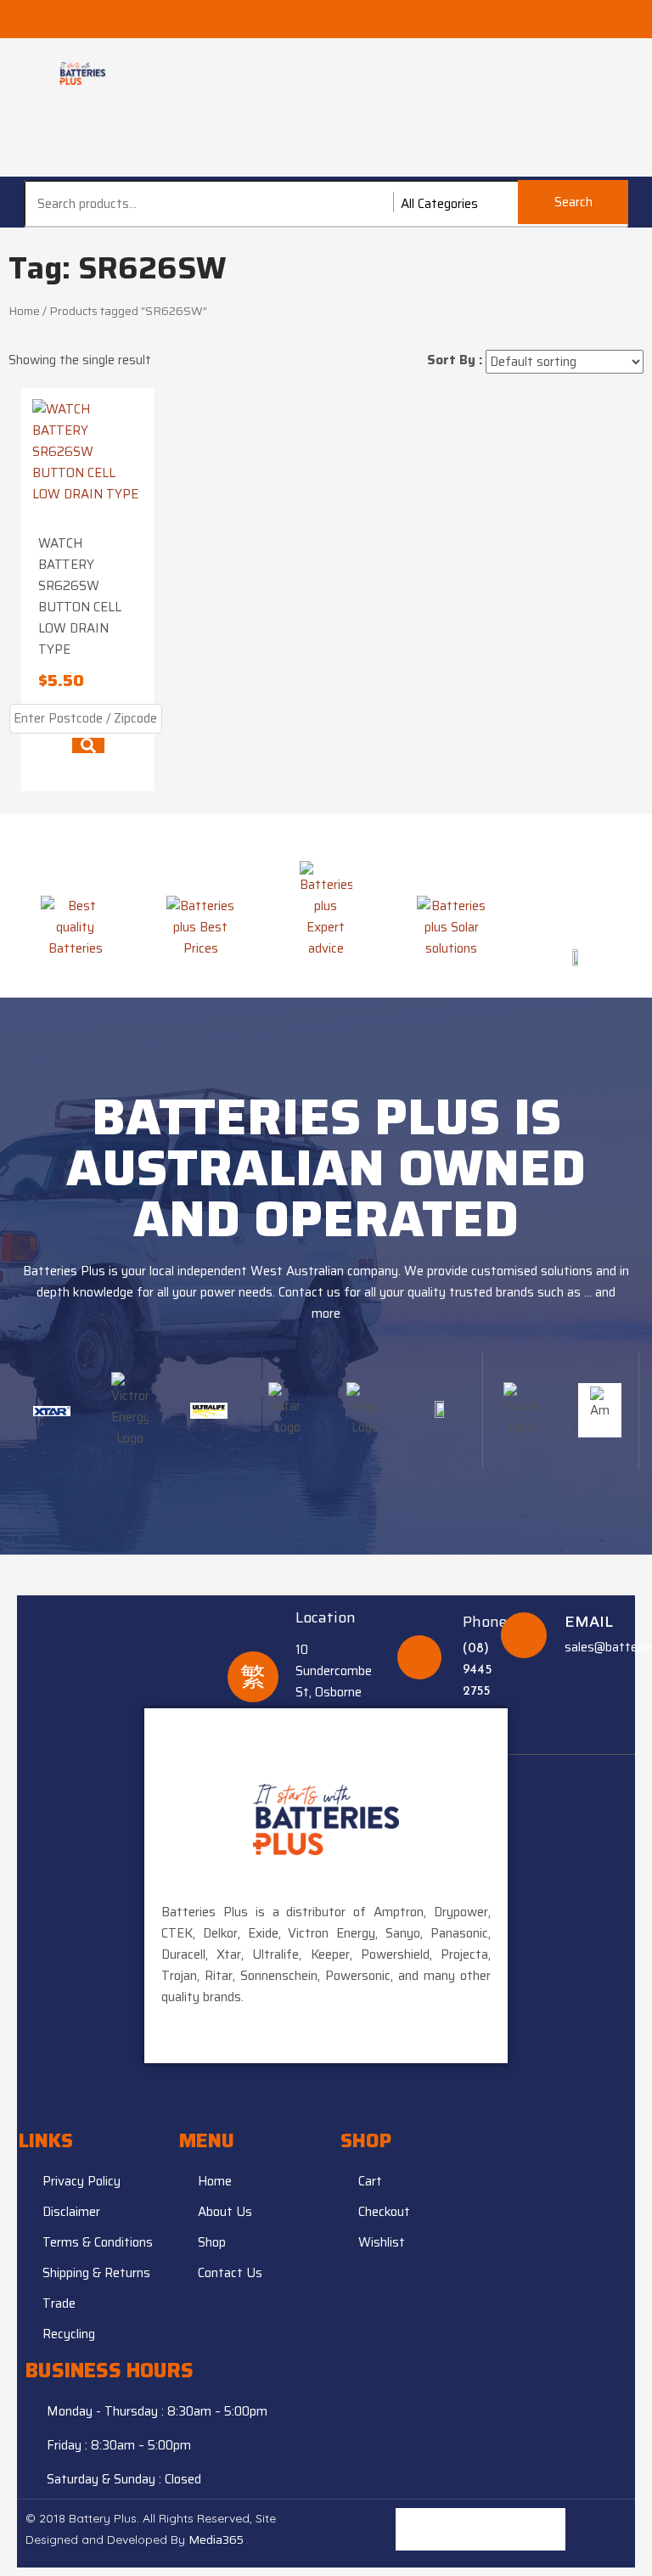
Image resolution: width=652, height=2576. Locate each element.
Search (573, 202)
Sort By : (455, 360)
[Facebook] (544, 2529)
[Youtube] (502, 2529)
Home (24, 311)
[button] (607, 73)
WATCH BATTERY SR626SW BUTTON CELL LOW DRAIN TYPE (80, 596)
